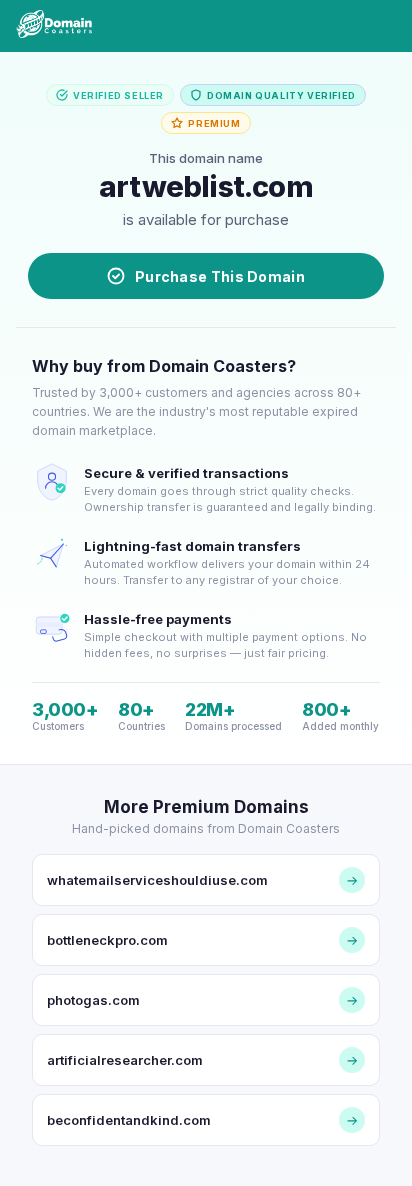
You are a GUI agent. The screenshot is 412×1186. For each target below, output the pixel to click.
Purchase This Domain (220, 276)
